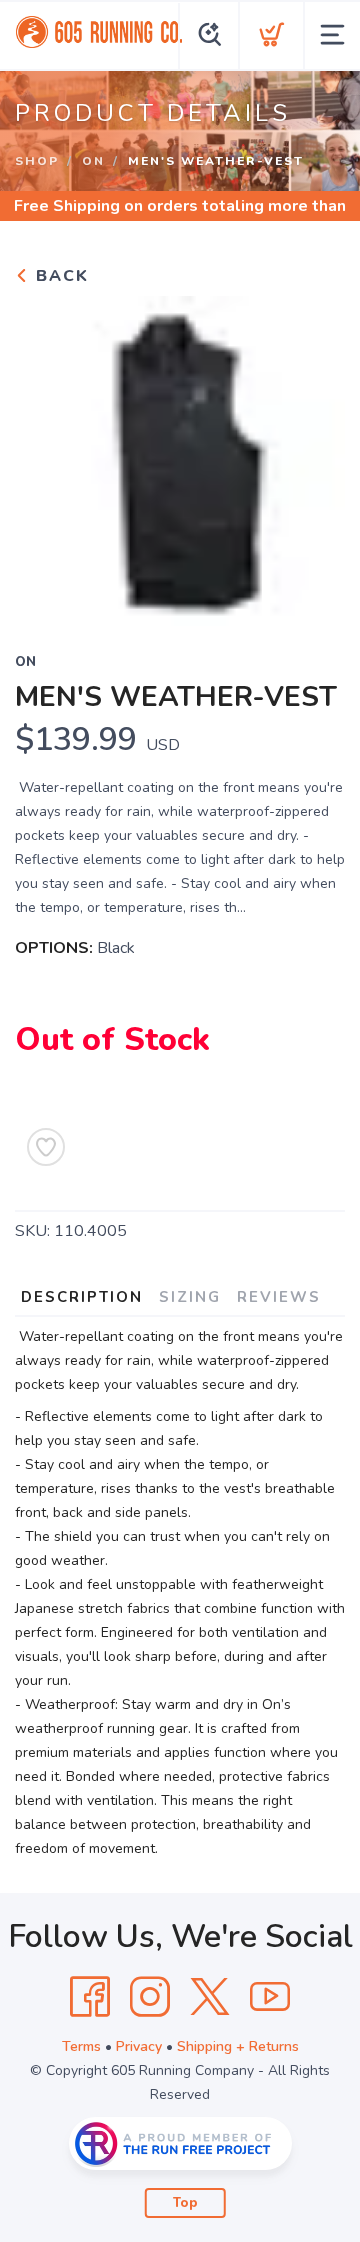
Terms (81, 2046)
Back (59, 276)
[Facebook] (90, 1997)
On (93, 161)
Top (185, 2203)
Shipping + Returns (238, 2046)
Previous (46, 456)
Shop (37, 161)
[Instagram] (150, 1997)
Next (314, 456)
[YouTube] (270, 1997)
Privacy (139, 2046)
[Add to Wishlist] (46, 1147)
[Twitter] (210, 1997)
